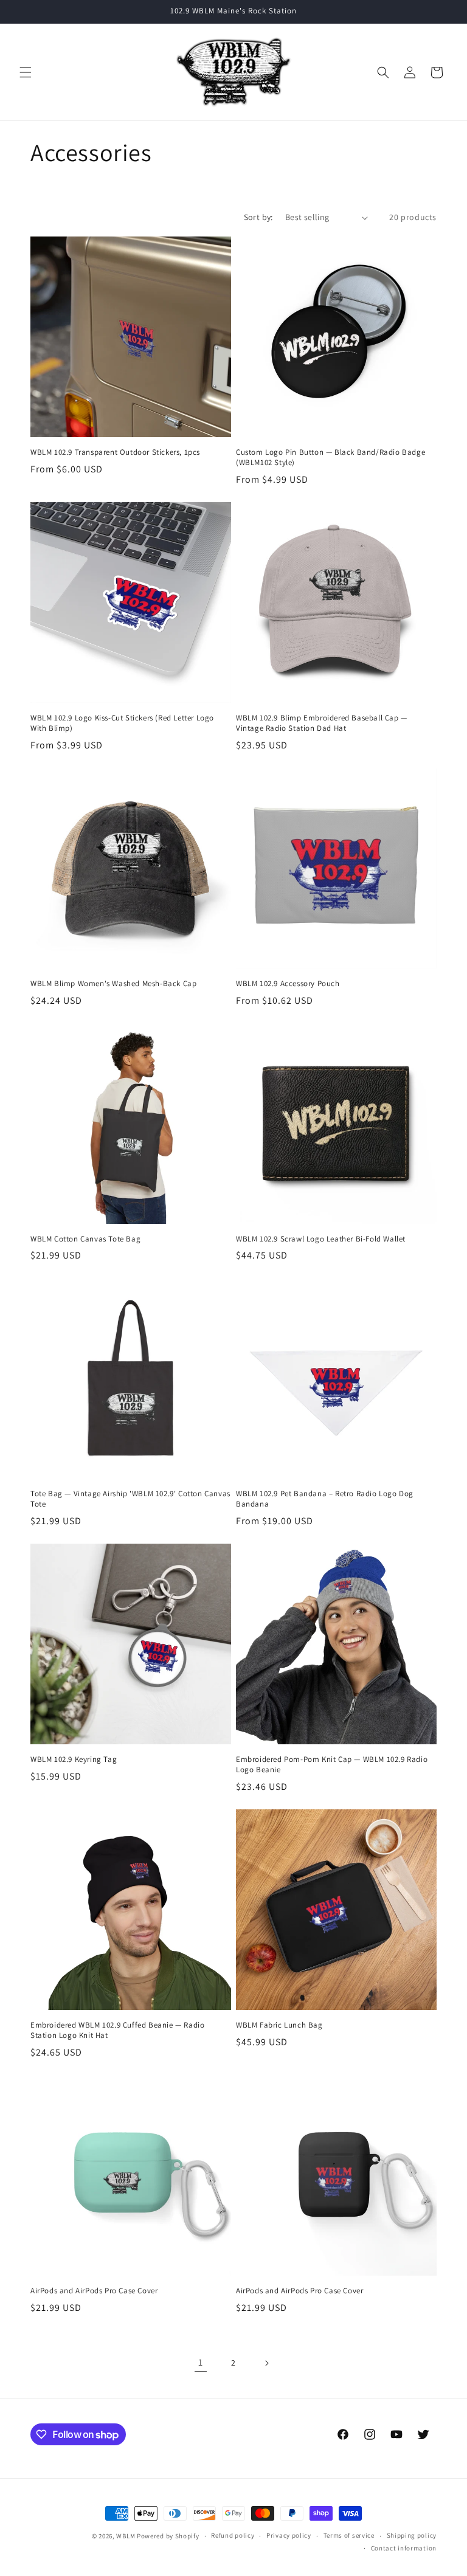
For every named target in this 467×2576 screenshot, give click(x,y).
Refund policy (233, 2535)
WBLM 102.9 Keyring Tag (74, 1759)
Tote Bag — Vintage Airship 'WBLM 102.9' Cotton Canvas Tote (130, 1499)
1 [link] (201, 2362)
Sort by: (258, 217)
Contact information (404, 2548)
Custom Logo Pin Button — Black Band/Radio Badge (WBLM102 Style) (330, 458)
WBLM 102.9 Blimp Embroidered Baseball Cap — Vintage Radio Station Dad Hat (322, 723)
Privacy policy (289, 2535)
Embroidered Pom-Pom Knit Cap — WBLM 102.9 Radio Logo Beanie (332, 1765)
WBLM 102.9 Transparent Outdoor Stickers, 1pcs (115, 452)
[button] (26, 72)
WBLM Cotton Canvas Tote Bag (85, 1239)
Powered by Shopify (168, 2536)
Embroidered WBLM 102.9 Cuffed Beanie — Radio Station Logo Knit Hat (117, 2030)
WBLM (126, 2536)
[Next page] (266, 2363)
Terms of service (349, 2535)
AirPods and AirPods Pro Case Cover (94, 2291)
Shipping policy (412, 2535)
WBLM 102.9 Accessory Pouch (288, 984)
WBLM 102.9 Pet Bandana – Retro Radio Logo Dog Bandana (325, 1499)
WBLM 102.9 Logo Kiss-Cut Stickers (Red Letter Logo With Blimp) (122, 723)
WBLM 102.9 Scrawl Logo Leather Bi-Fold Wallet (321, 1239)
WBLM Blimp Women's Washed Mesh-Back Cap (113, 984)
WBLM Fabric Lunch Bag (279, 2025)
